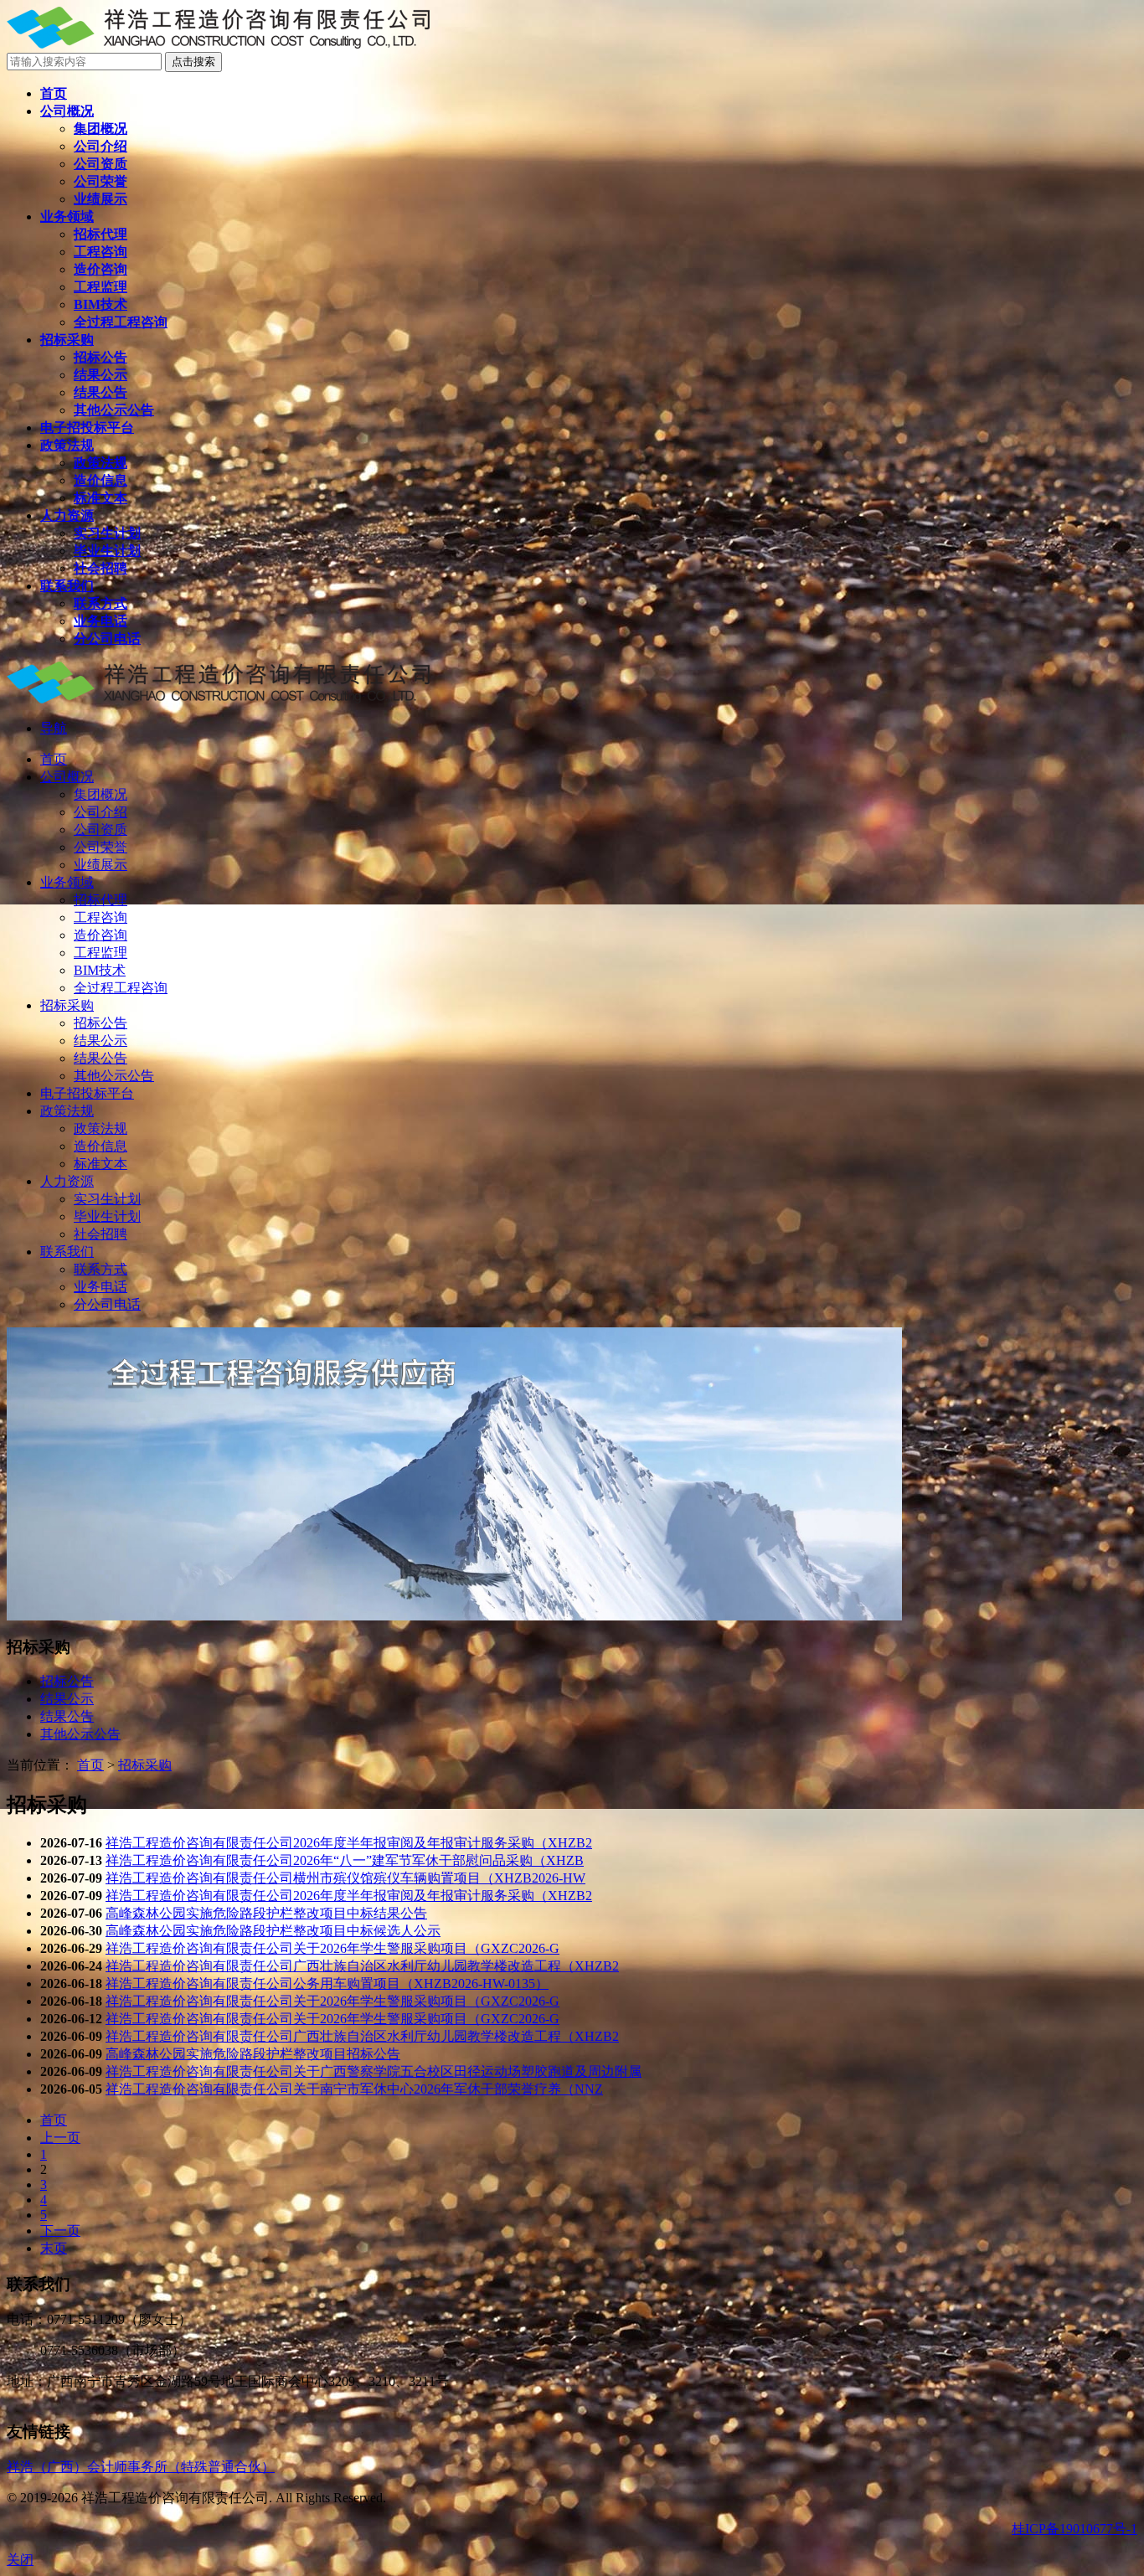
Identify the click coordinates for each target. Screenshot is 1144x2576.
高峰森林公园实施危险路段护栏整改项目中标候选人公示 (273, 1931)
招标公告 (67, 1681)
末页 (54, 2248)
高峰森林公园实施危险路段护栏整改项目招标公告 (253, 2054)
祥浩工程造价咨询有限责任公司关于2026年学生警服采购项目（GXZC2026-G (332, 1948)
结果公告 (67, 1716)
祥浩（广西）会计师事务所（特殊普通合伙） (141, 2467)
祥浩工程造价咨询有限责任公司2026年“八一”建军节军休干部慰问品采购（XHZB (345, 1860)
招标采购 (145, 1765)
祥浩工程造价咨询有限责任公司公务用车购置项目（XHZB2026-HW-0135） (327, 1984)
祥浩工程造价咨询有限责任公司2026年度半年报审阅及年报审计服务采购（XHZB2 (349, 1843)
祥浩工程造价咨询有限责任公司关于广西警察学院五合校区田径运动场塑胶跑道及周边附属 (374, 2071)
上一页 (60, 2138)
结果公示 (67, 1699)
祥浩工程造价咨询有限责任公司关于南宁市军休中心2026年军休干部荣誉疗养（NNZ (354, 2089)
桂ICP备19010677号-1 (1074, 2529)
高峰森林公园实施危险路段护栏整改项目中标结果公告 (266, 1913)
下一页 (60, 2231)
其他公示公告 (80, 1734)
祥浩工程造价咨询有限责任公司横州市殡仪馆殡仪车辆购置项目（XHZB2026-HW (345, 1878)
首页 (90, 1765)
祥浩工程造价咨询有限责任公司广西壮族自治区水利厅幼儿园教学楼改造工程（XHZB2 (362, 1966)
